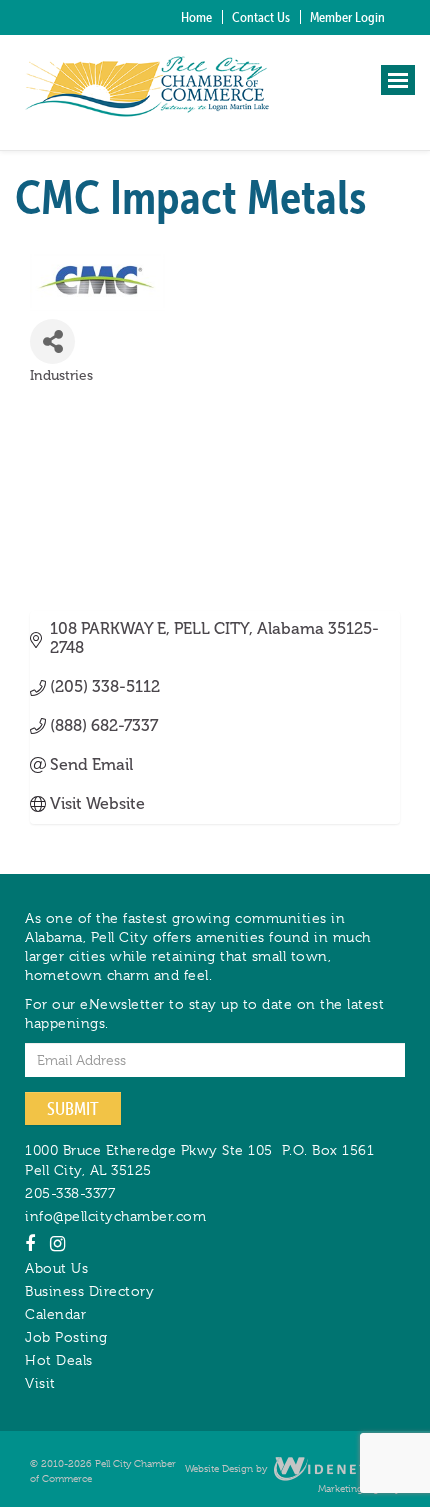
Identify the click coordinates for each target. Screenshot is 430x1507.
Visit (40, 1383)
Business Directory (89, 1291)
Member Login (347, 17)
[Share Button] (52, 341)
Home (196, 17)
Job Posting (66, 1337)
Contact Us (261, 17)
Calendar (55, 1314)
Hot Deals (59, 1360)
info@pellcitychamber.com (115, 1216)
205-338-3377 (70, 1193)
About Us (56, 1268)
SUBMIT (73, 1108)
